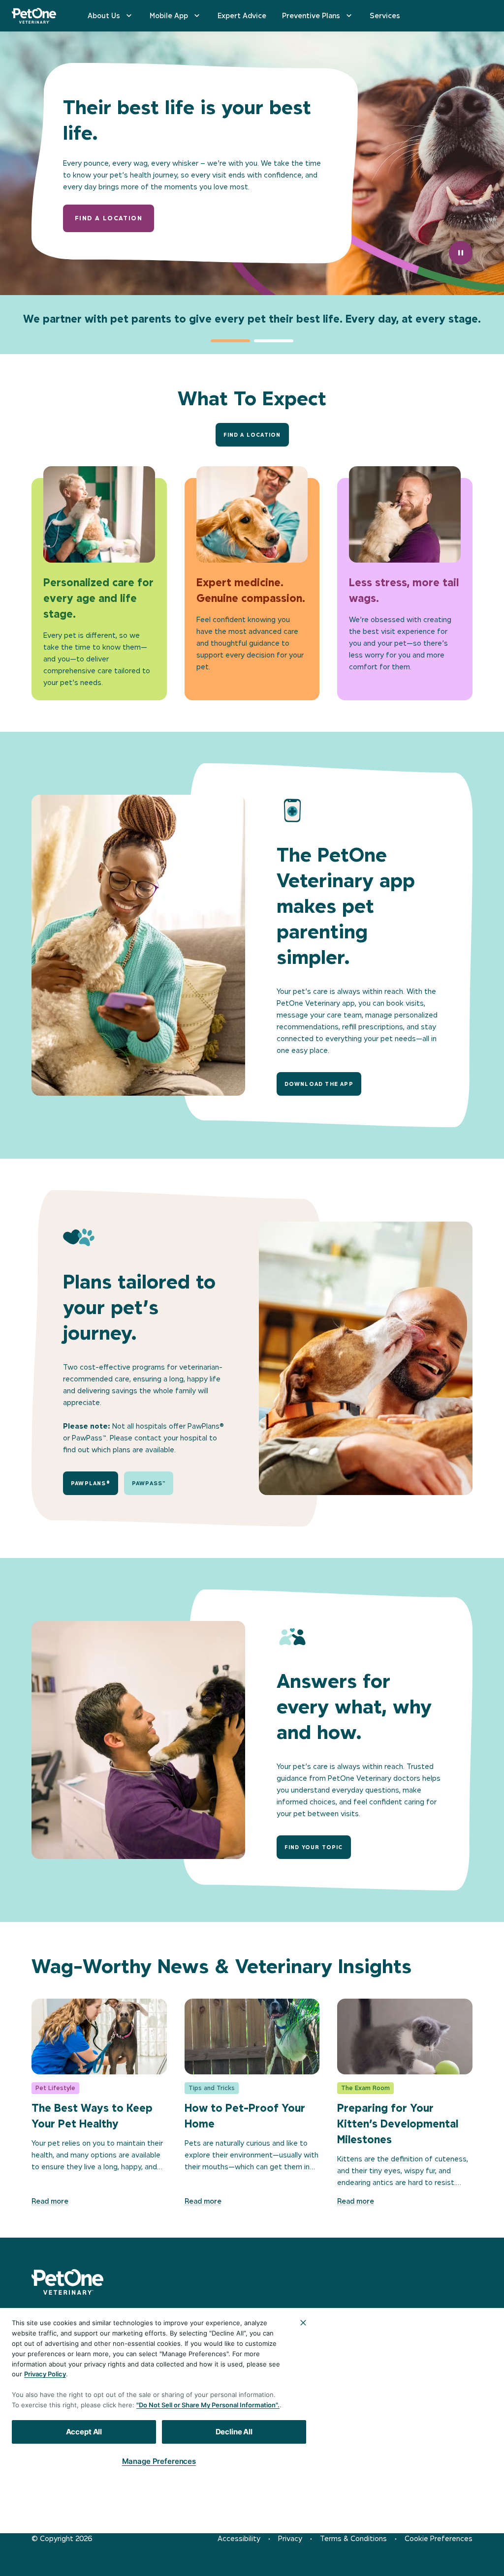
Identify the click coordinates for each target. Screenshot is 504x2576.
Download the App (319, 1084)
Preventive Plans (311, 15)
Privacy (290, 2538)
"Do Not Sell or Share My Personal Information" (207, 2405)
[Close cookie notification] (303, 2323)
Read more (50, 2201)
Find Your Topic (314, 1847)
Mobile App (169, 15)
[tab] (230, 341)
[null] (37, 2499)
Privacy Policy (45, 2374)
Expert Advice (242, 15)
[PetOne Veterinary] (34, 16)
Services (385, 15)
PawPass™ (149, 1483)
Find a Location (252, 435)
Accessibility (239, 2538)
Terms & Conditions (353, 2538)
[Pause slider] (461, 253)
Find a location (109, 218)
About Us (104, 15)
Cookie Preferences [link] (439, 2538)
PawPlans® (91, 1483)
